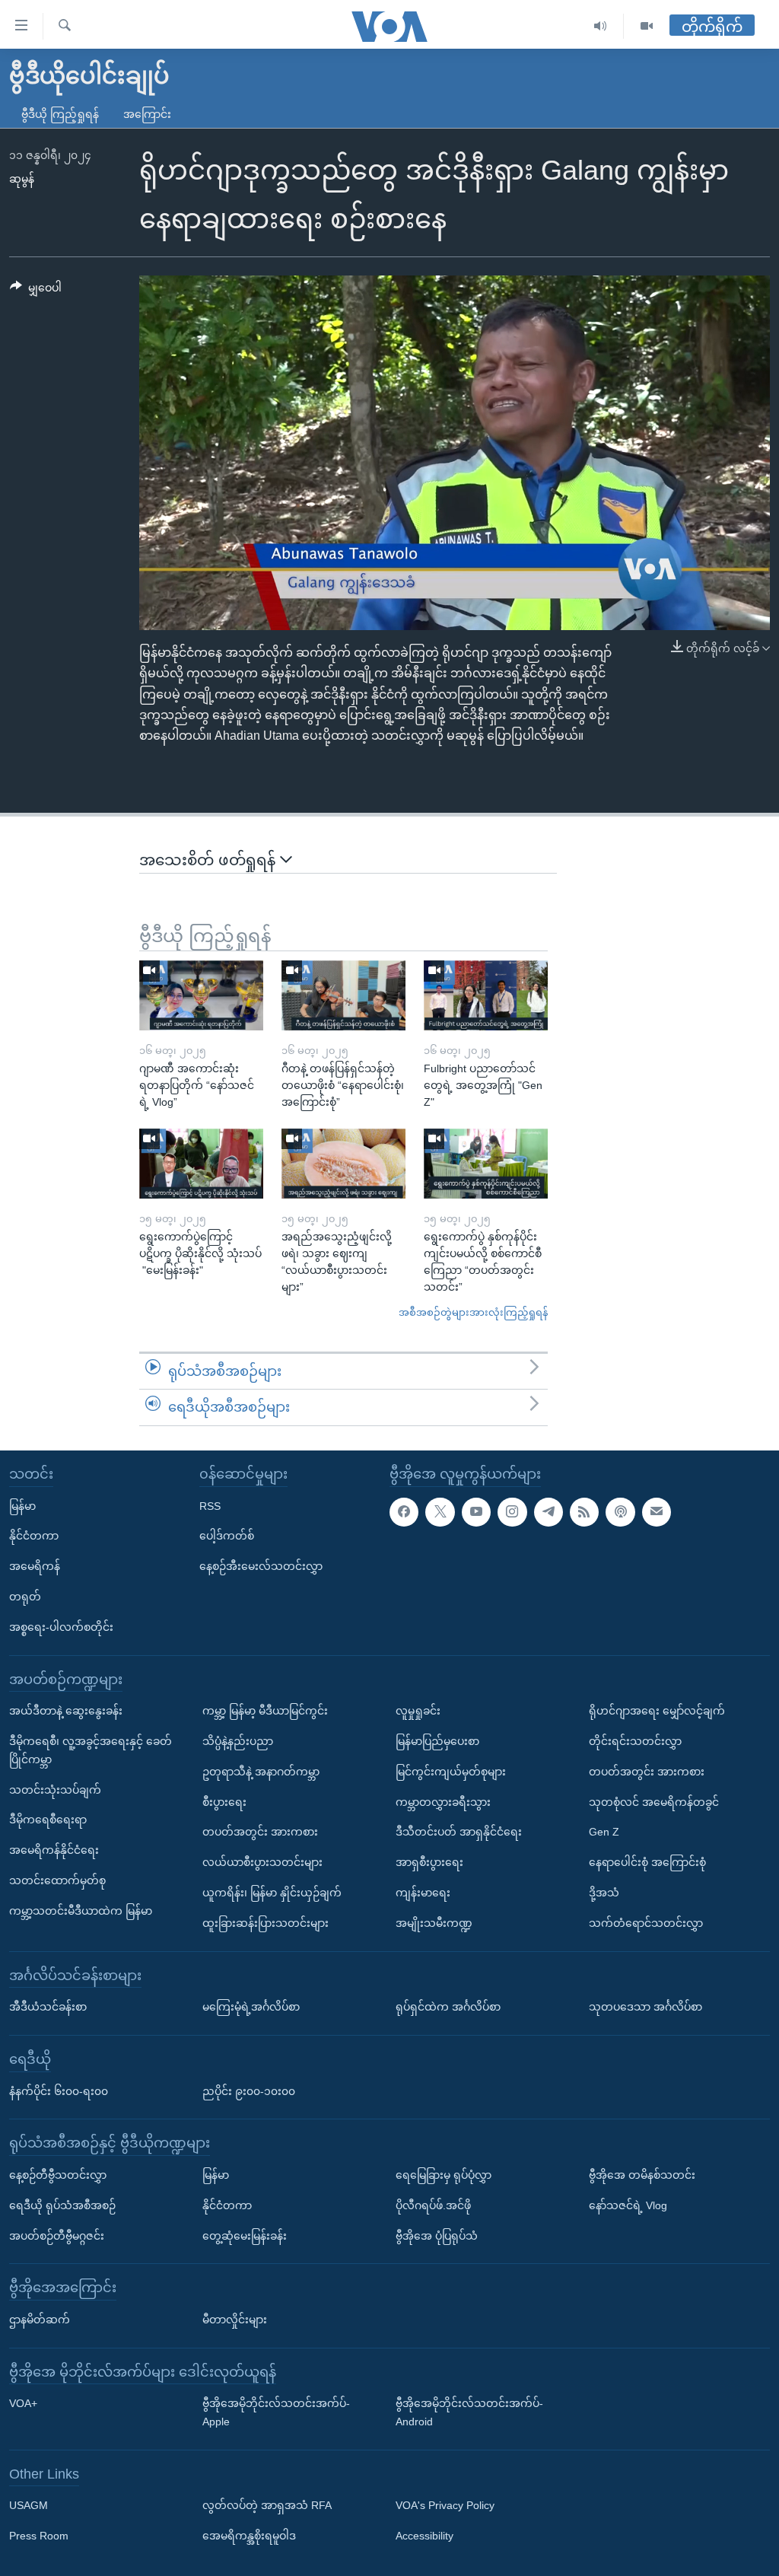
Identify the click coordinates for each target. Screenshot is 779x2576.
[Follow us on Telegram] (548, 1512)
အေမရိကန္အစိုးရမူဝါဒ (249, 2536)
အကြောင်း (147, 114)
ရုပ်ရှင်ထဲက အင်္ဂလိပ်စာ (448, 2007)
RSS (210, 1506)
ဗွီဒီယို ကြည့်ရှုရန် (60, 114)
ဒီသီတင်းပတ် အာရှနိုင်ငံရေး (459, 1832)
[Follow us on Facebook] (404, 1512)
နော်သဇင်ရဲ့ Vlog (628, 2205)
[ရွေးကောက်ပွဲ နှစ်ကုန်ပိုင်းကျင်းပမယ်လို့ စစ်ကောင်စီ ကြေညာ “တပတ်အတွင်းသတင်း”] (486, 1164)
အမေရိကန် (35, 1566)
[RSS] (584, 1512)
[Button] (36, 291)
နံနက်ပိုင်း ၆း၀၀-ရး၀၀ (59, 2091)
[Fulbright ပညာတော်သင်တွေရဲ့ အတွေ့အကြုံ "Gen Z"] (486, 995)
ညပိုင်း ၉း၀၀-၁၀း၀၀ (249, 2091)
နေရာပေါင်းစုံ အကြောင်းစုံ (647, 1862)
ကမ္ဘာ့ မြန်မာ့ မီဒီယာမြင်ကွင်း (265, 1711)
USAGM (29, 2506)
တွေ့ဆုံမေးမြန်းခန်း (245, 2236)
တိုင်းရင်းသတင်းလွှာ (635, 1741)
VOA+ (23, 2403)
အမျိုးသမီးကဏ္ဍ (434, 1923)
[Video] (647, 26)
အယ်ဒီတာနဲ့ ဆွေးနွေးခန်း (66, 1711)
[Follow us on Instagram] (512, 1512)
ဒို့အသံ (604, 1893)
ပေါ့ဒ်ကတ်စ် (227, 1536)
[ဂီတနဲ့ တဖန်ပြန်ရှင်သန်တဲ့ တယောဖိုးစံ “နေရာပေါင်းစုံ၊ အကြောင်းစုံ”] (343, 995)
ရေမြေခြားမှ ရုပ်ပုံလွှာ (444, 2175)
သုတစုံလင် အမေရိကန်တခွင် (654, 1802)
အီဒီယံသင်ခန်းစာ (48, 2007)
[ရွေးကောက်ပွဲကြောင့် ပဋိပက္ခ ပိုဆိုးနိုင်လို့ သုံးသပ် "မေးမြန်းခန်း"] (201, 1164)
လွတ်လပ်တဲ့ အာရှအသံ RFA (267, 2506)
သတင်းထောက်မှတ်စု (57, 1880)
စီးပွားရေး (224, 1802)
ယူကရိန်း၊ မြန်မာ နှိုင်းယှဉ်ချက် (272, 1893)
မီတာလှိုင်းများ (235, 2320)
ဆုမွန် (22, 179)
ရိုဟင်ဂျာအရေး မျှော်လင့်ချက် (657, 1711)
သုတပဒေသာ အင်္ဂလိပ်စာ (645, 2007)
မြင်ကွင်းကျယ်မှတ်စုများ (451, 1772)
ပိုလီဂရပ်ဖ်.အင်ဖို (433, 2205)
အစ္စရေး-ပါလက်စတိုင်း (61, 1627)
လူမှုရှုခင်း (418, 1711)
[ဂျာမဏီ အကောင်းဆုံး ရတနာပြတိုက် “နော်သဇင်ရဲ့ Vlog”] (201, 995)
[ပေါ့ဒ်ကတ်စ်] (620, 1512)
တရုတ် (25, 1597)
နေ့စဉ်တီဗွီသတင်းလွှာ (58, 2175)
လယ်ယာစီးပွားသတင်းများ (262, 1862)
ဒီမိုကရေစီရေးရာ (48, 1820)
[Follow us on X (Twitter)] (440, 1512)
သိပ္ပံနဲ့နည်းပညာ (238, 1741)
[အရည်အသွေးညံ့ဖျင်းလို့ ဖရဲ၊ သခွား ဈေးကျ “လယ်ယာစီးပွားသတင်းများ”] (343, 1164)
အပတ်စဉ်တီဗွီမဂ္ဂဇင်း (57, 2236)
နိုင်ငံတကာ (34, 1536)
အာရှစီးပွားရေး (429, 1862)
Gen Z (604, 1832)
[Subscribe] (657, 1512)
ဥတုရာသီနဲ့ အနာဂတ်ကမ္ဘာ (261, 1772)
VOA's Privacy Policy (445, 2506)
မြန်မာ (22, 1506)
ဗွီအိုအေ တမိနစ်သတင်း (642, 2175)
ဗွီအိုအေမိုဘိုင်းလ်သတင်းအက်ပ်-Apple (276, 2412)
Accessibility (424, 2536)
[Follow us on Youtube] (476, 1512)
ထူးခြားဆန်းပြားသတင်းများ (265, 1923)
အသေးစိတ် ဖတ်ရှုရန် (210, 860)
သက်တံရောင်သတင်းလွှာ (646, 1923)
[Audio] (601, 26)
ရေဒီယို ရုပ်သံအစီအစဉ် (62, 2205)
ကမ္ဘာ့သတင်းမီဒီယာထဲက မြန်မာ (81, 1911)
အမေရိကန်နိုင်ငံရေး (54, 1850)
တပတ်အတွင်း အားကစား (260, 1832)
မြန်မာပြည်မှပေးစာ (437, 1741)
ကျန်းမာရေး (423, 1893)
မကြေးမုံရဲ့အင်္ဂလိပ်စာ (251, 2007)
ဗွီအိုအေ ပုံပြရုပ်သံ (437, 2236)
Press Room (39, 2536)
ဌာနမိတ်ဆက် (40, 2320)
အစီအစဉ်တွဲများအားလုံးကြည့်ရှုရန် (473, 1312)
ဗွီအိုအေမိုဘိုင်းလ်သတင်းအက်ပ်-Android (469, 2412)
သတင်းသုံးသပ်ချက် (55, 1790)
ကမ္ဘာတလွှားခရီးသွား (443, 1802)
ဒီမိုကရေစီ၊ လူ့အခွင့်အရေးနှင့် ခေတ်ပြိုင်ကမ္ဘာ (91, 1750)
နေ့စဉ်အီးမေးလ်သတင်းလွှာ (261, 1566)
